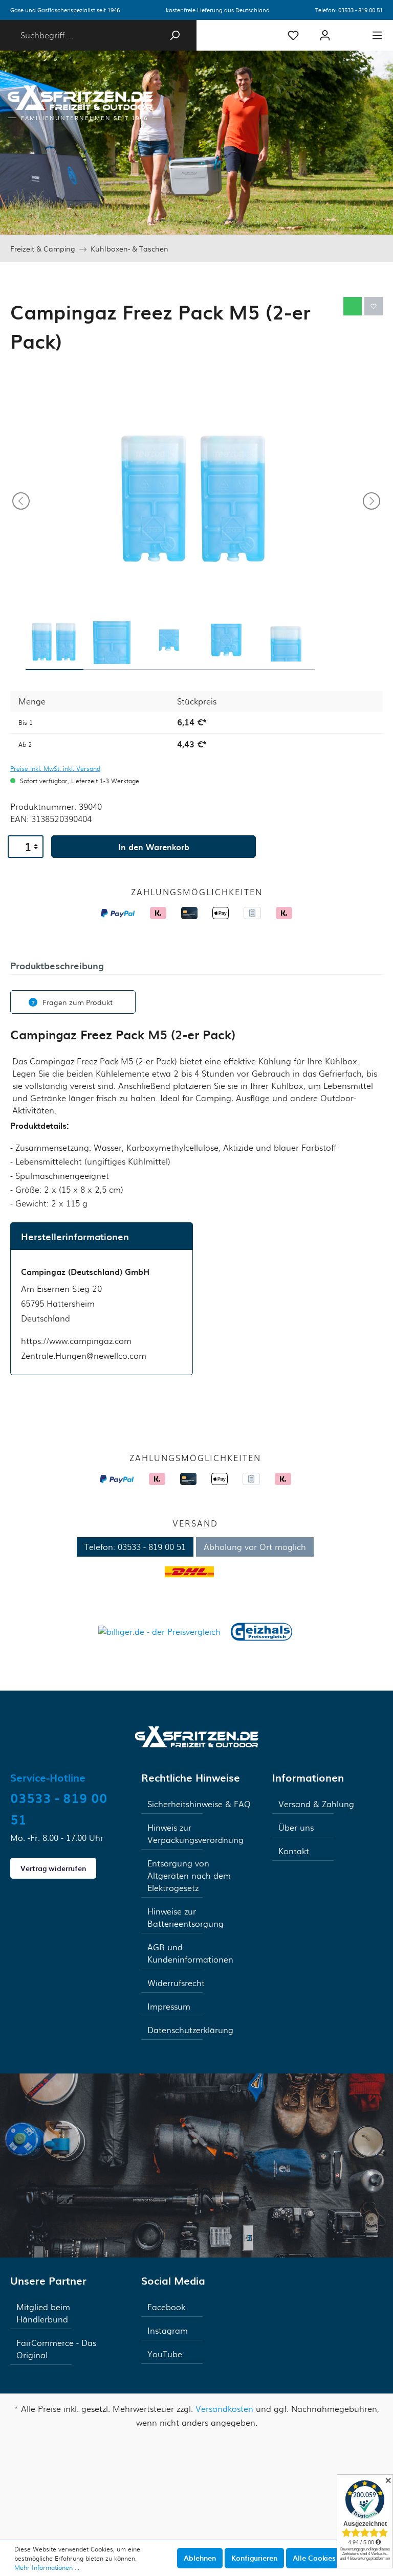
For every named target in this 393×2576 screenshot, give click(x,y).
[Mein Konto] (325, 35)
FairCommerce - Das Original (56, 2349)
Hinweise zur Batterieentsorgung (185, 1917)
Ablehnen (200, 2558)
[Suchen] (174, 35)
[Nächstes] (372, 501)
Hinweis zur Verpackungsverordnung (195, 1833)
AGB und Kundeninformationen (190, 1953)
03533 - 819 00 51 (361, 10)
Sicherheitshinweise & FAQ (199, 1804)
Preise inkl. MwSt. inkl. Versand (55, 768)
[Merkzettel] (293, 35)
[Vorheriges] (21, 501)
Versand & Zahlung (316, 1804)
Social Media (173, 2281)
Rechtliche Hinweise (191, 1777)
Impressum (169, 2006)
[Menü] (377, 35)
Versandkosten (224, 2409)
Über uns (296, 1827)
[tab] (57, 965)
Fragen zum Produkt (78, 1002)
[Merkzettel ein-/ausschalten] (374, 306)
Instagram (168, 2330)
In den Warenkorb (154, 847)
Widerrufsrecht (176, 1983)
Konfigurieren (254, 2558)
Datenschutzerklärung (190, 2030)
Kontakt (294, 1851)
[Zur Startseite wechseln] (197, 1735)
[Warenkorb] (351, 31)
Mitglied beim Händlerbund (43, 2313)
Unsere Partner (48, 2281)
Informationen (308, 1777)
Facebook (166, 2307)
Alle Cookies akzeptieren (335, 2558)
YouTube (165, 2354)
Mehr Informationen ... (47, 2567)
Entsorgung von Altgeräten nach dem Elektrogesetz (189, 1875)
